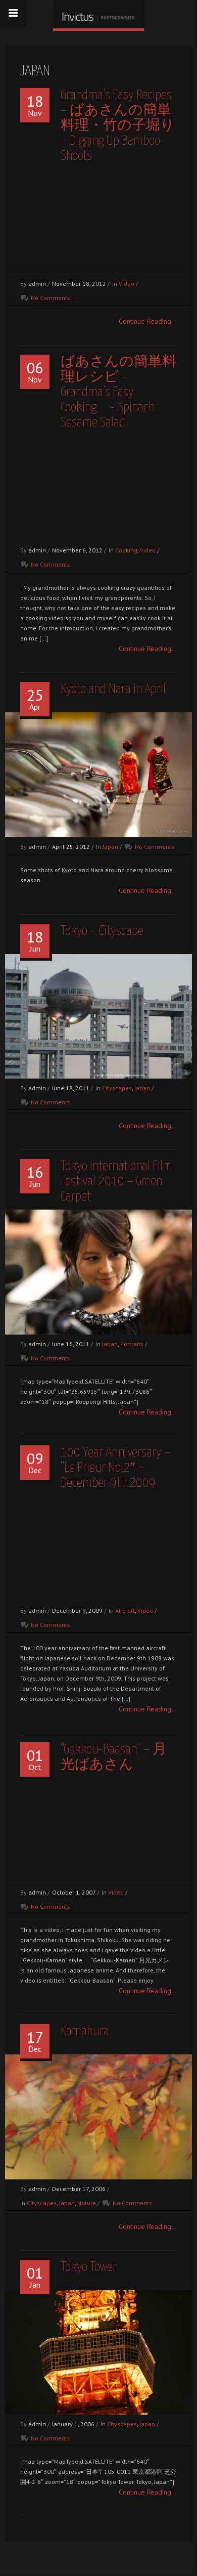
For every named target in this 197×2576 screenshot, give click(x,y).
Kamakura (85, 2031)
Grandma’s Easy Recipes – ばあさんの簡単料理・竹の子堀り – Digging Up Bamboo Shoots (118, 126)
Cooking (126, 550)
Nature (87, 2203)
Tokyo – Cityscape (102, 931)
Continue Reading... (148, 321)
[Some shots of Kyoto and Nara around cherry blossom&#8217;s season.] (98, 775)
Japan (110, 847)
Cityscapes (117, 1088)
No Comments (51, 298)
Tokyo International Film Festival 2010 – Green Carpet (116, 1182)
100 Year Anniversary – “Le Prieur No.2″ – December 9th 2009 (116, 1468)
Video (127, 284)
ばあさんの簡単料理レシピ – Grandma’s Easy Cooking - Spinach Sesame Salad (118, 392)
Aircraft (125, 1611)
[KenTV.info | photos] (98, 14)
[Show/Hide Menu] (13, 13)
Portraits (132, 1344)
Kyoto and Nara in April (113, 689)
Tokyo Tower (89, 2267)
